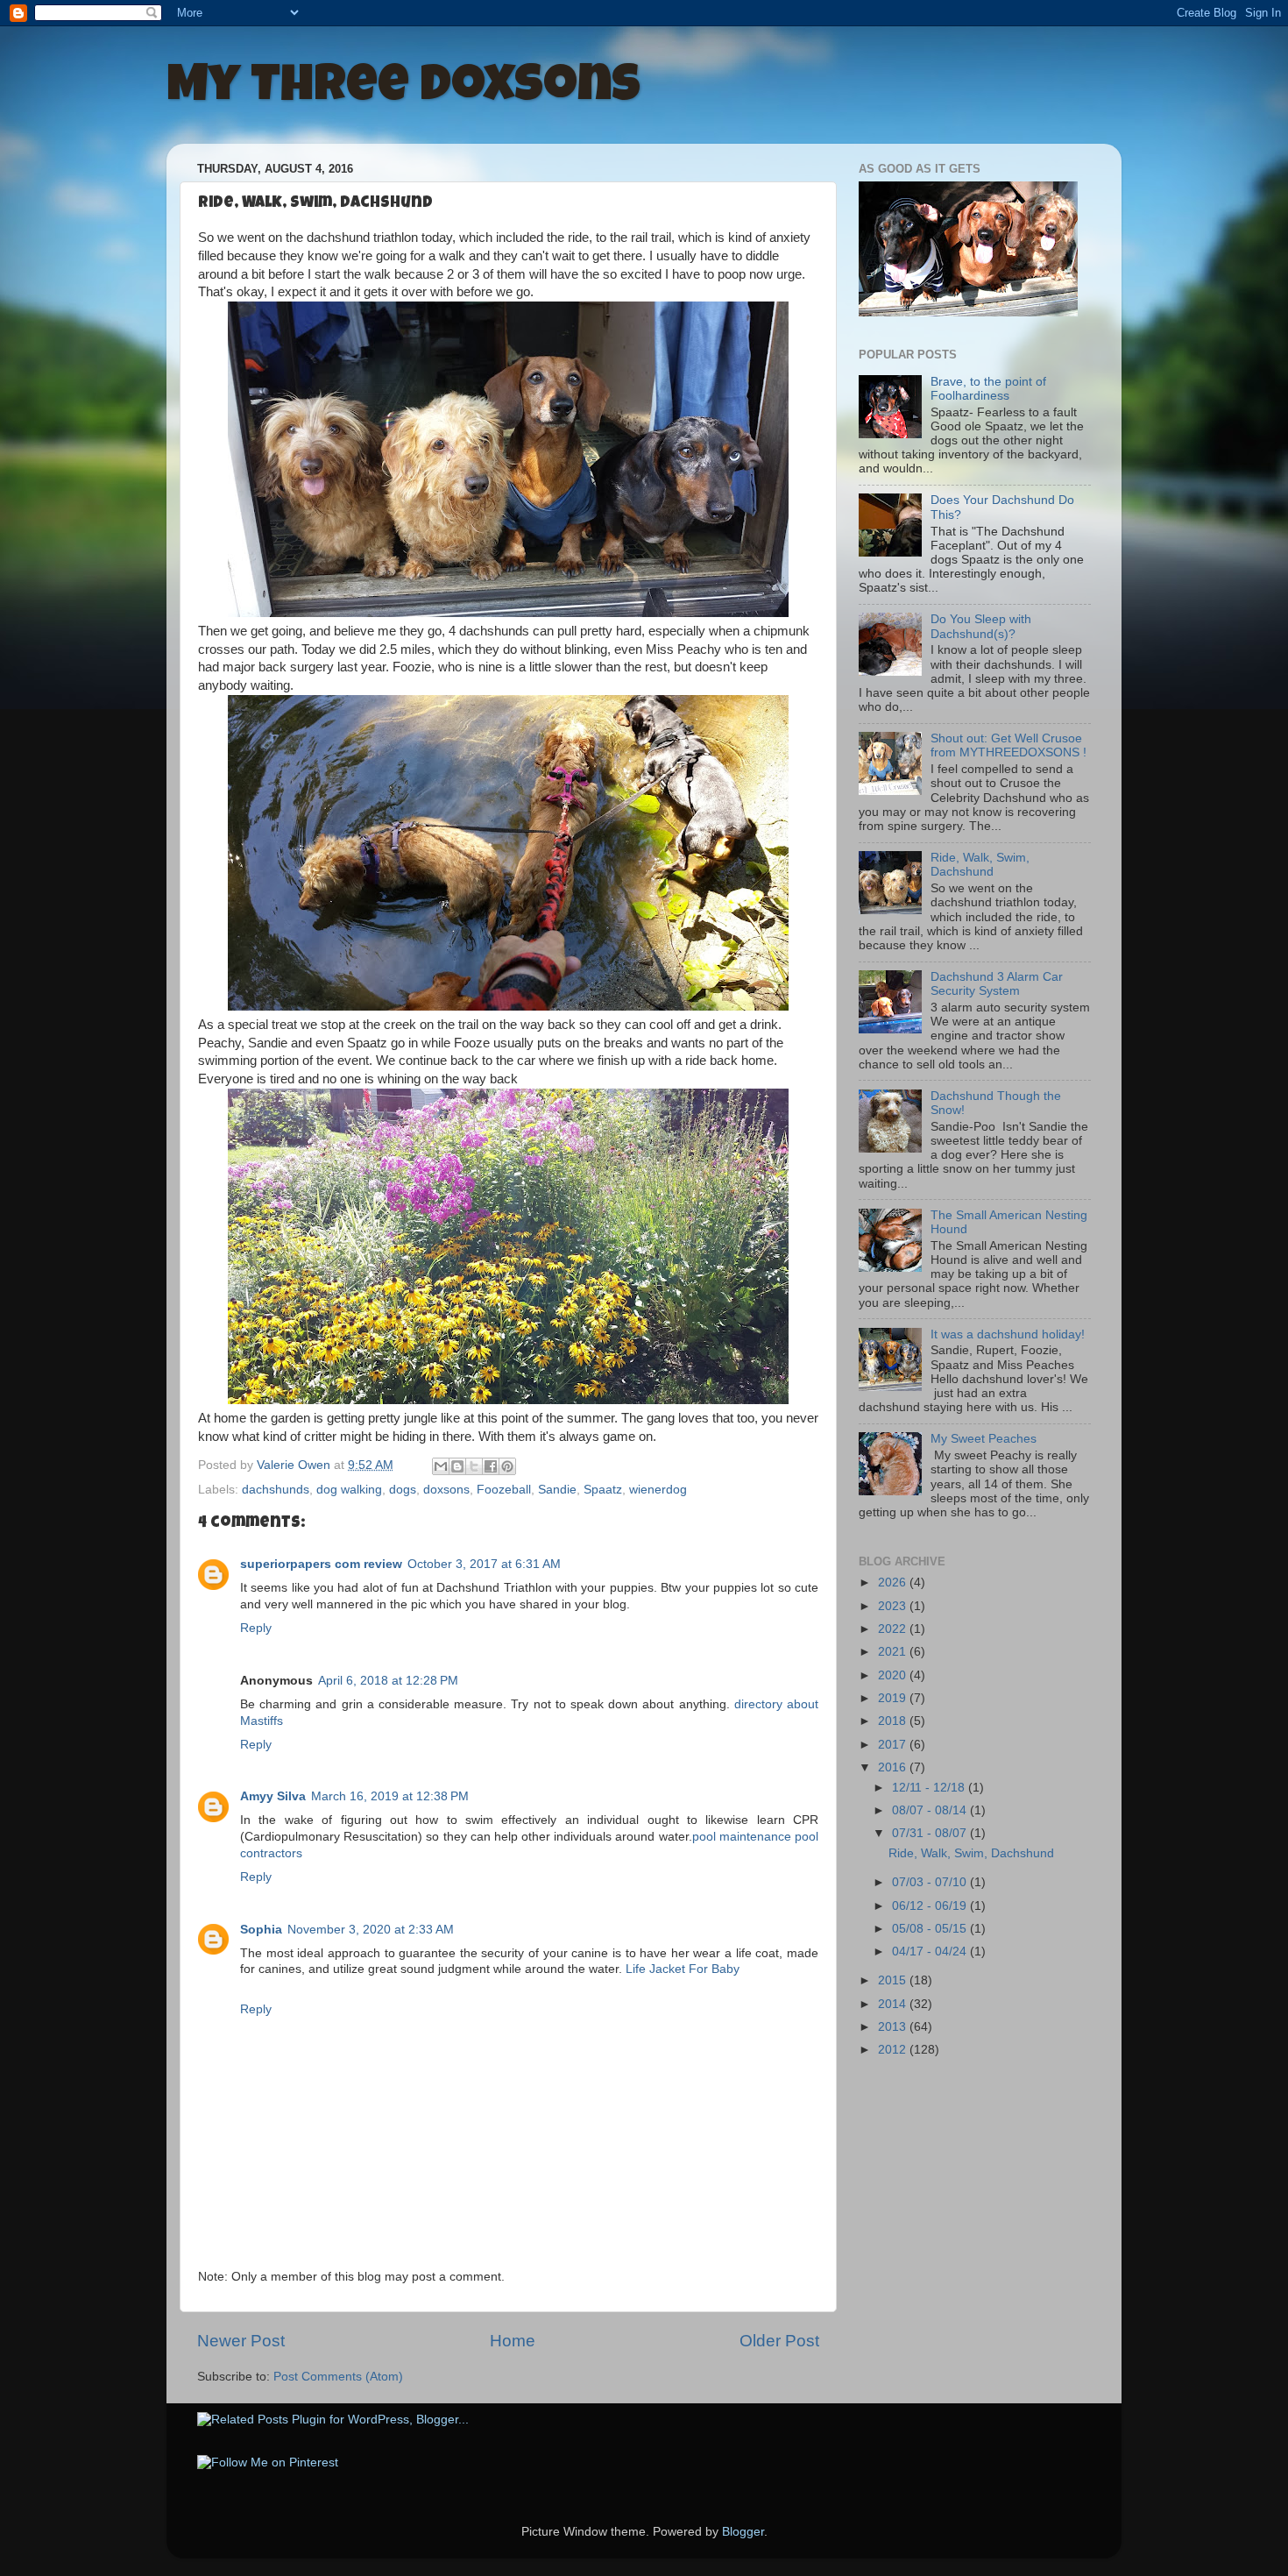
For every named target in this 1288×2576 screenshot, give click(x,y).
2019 (894, 1698)
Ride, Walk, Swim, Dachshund (980, 865)
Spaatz (603, 1490)
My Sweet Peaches (984, 1439)
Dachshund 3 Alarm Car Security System (997, 984)
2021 (894, 1652)
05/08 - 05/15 (931, 1929)
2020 (894, 1675)
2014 (894, 2004)
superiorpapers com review (321, 1564)
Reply (256, 1628)
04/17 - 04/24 (931, 1952)
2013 (894, 2027)
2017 (894, 1745)
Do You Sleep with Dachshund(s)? (981, 626)
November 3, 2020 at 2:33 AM (371, 1930)
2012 (894, 2050)
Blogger (743, 2532)
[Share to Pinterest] (507, 1466)
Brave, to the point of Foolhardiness (988, 389)
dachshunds (276, 1490)
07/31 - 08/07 (931, 1833)
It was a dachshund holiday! (1008, 1334)
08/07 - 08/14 (931, 1810)
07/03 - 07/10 (931, 1882)
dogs (403, 1490)
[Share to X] (474, 1466)
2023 (894, 1606)
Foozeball (504, 1490)
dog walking (349, 1490)
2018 (894, 1721)
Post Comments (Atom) (338, 2377)
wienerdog (658, 1490)
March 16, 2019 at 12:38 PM (390, 1796)
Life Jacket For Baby (683, 1969)
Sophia (261, 1930)
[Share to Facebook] (491, 1466)
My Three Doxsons (403, 89)
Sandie (557, 1490)
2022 (894, 1629)
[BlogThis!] (457, 1466)
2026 (894, 1583)
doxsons (446, 1490)
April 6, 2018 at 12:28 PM (388, 1681)
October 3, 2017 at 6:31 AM (484, 1564)
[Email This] (441, 1466)
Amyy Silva (273, 1796)
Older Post (779, 2341)
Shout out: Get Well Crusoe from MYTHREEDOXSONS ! (1008, 745)
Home (513, 2341)
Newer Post (241, 2341)
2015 (894, 1980)
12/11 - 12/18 (930, 1788)
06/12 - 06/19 (931, 1906)
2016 (894, 1767)
